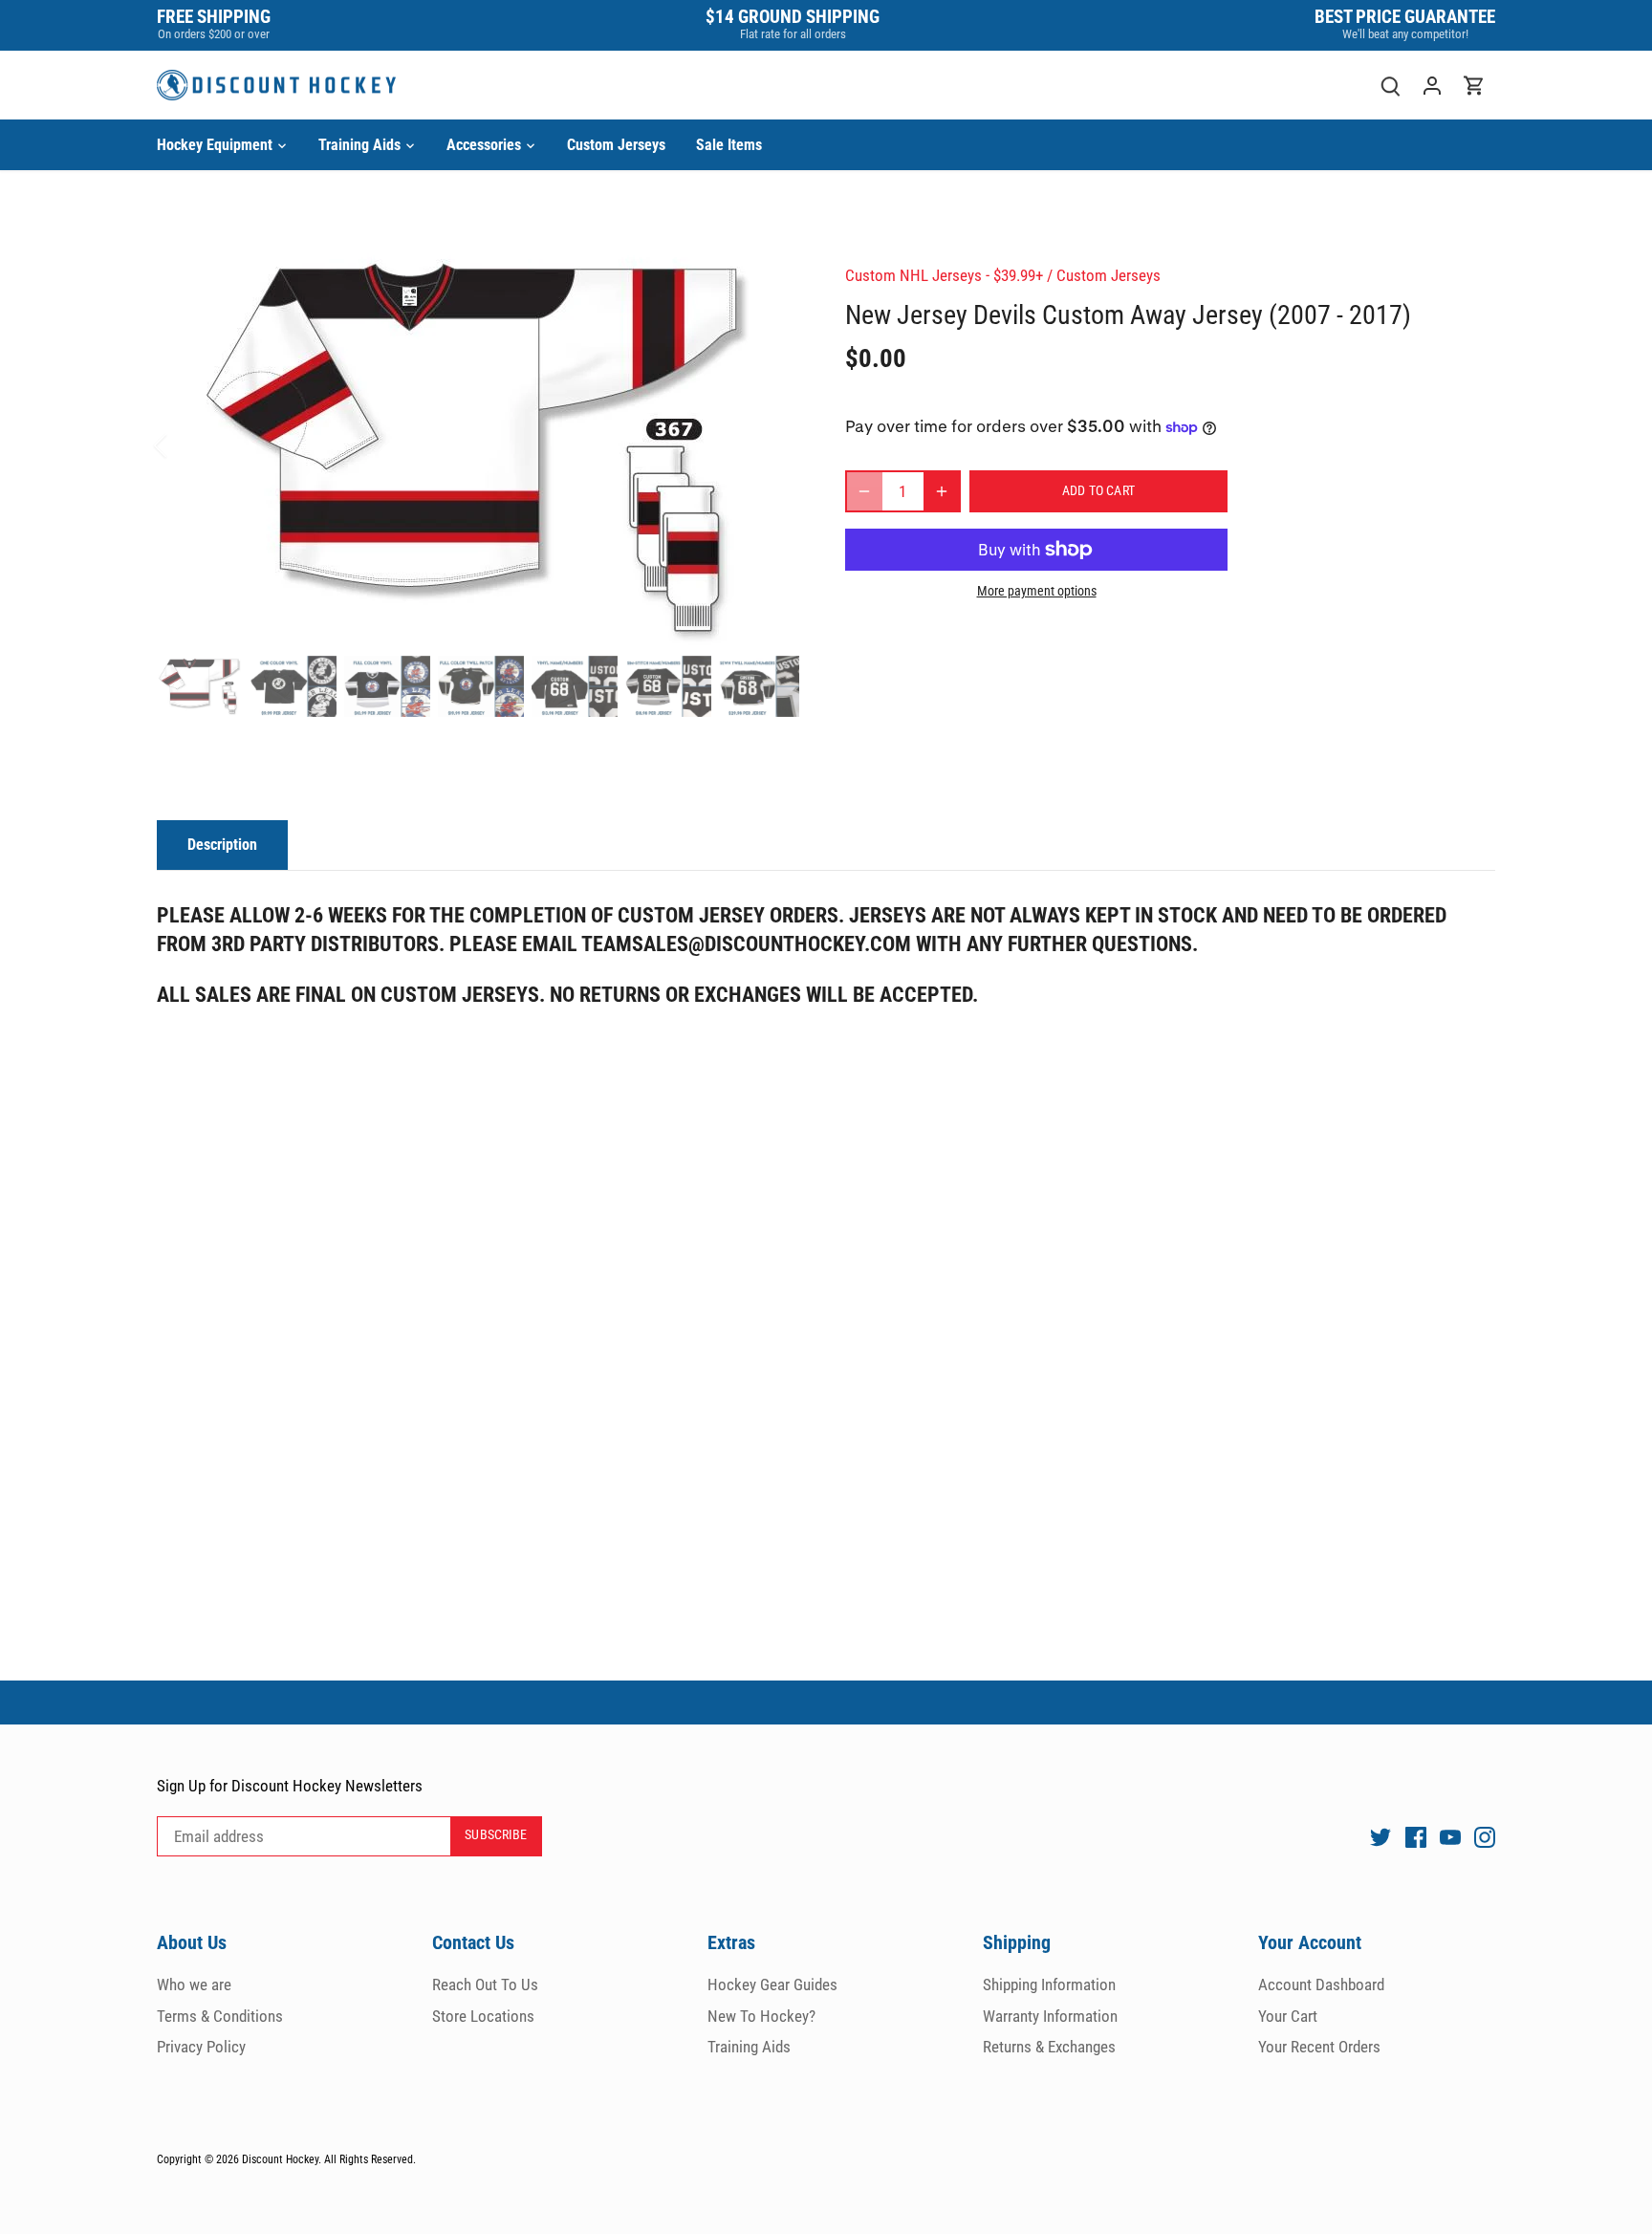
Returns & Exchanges (1049, 2047)
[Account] (1432, 86)
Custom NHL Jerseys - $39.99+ (944, 275)
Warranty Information (1050, 2016)
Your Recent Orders (1319, 2047)
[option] (478, 446)
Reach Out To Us (485, 1985)
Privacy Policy (201, 2047)
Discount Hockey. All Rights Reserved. (329, 2159)
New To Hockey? (761, 2016)
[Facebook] (1416, 1836)
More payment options (1037, 591)
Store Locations (483, 2016)
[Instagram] (1485, 1836)
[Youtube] (1450, 1836)
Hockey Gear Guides (772, 1985)
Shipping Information (1049, 1985)
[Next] (771, 445)
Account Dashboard (1321, 1985)
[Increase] (942, 491)
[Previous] (185, 445)
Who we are (194, 1985)
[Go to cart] (1474, 86)
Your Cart (1288, 2016)
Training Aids (749, 2047)
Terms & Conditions (220, 2016)
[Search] (1390, 86)
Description (222, 845)
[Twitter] (1380, 1836)
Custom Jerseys (1109, 275)
